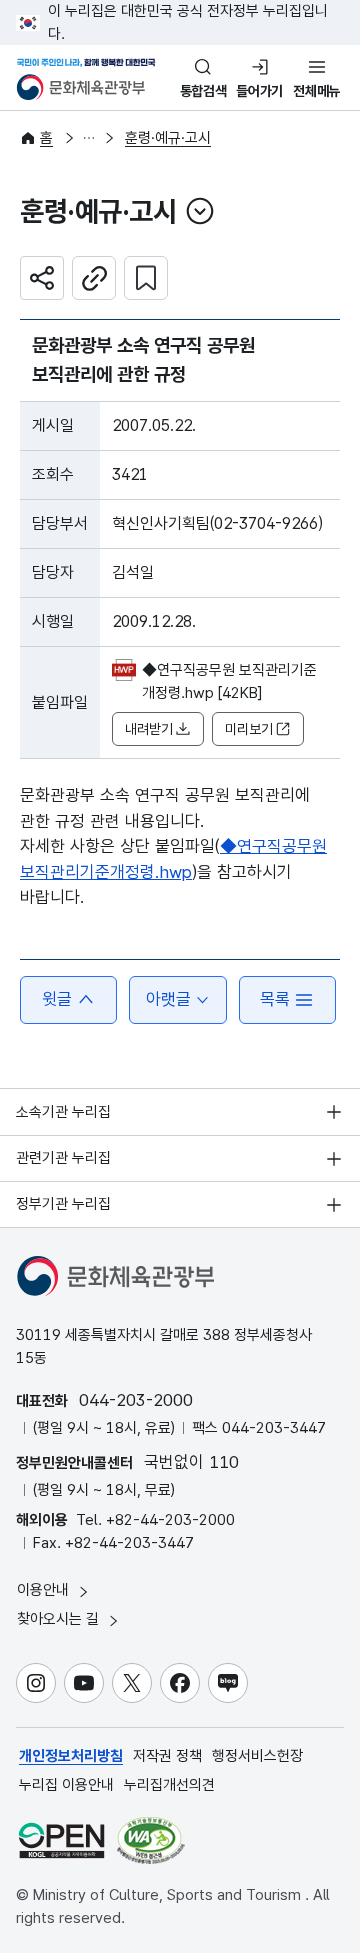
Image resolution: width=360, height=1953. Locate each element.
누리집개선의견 (169, 1785)
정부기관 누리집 (63, 1204)
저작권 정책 (167, 1756)
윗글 (57, 999)
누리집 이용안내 (66, 1785)
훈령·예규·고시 (168, 138)
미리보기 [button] (249, 729)
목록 (275, 999)
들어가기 (259, 91)
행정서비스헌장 (257, 1756)
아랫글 (168, 999)
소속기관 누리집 (63, 1112)
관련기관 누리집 (63, 1158)
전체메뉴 (316, 91)
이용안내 (45, 1590)
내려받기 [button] (149, 729)
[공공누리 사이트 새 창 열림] (61, 1840)
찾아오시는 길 (60, 1619)
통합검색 (203, 91)
